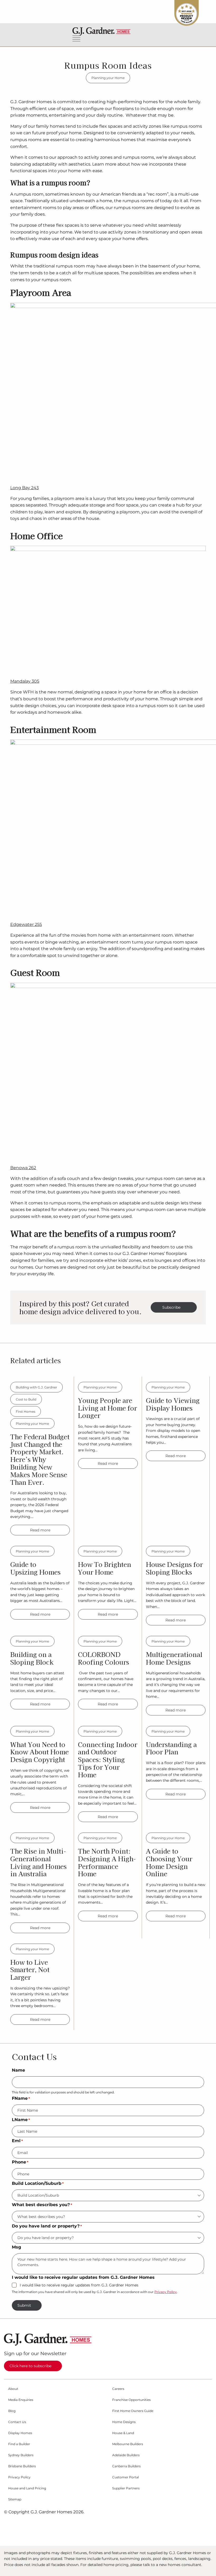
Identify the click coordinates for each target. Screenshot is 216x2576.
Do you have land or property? (47, 2226)
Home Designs (124, 2422)
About (13, 2389)
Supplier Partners (126, 2488)
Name (18, 2070)
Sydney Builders (21, 2455)
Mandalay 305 (25, 681)
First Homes (26, 1411)
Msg (16, 2247)
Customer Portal (126, 2477)
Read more (40, 1530)
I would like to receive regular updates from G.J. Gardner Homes (79, 2285)
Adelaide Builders (126, 2455)
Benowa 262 (23, 1168)
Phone (20, 2162)
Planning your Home (108, 78)
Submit (24, 2305)
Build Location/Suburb (38, 2183)
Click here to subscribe (30, 2366)
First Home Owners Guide (133, 2411)
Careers (118, 2389)
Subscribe (171, 1307)
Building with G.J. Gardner (36, 1387)
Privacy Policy (166, 2292)
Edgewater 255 (26, 924)
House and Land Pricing (27, 2488)
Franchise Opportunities (131, 2400)
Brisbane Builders (22, 2466)
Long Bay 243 (24, 488)
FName (21, 2098)
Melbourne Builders (128, 2444)
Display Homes (20, 2433)
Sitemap (15, 2499)
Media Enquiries (21, 2400)
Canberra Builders (126, 2466)
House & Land (123, 2433)
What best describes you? (42, 2205)
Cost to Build (26, 1399)
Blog (12, 2411)
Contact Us (17, 2422)
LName (21, 2120)
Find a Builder (19, 2444)
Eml (17, 2141)
